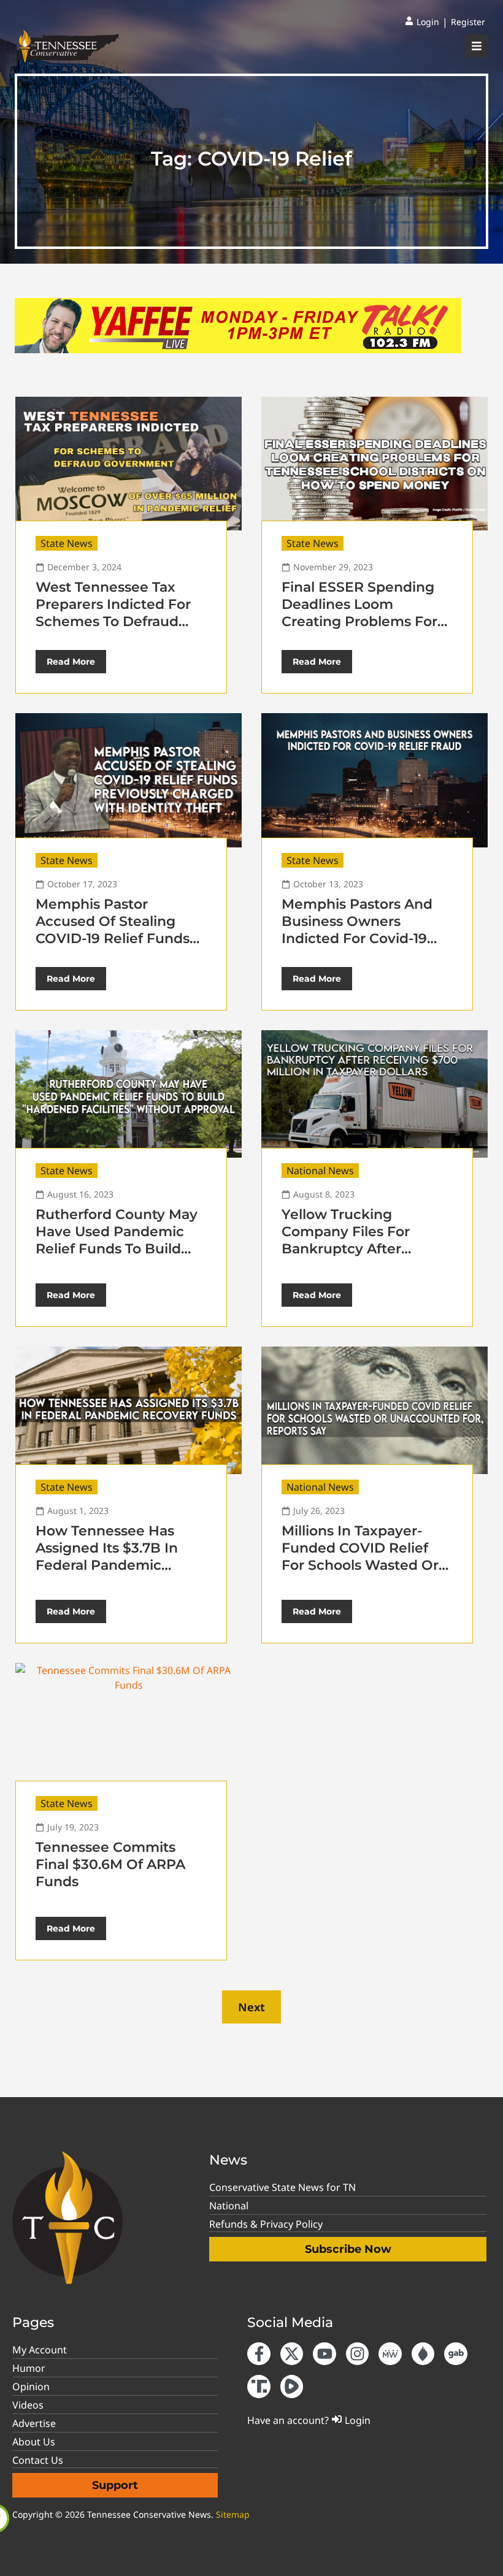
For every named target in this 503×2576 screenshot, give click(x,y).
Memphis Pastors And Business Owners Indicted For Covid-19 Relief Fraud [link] (357, 930)
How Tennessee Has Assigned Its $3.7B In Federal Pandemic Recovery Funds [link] (107, 1557)
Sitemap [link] (233, 2514)
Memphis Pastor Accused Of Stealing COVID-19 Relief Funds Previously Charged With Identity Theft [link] (113, 938)
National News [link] (320, 1171)
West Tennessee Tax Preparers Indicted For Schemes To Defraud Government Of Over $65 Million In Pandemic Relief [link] (118, 630)
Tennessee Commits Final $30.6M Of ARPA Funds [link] (110, 1864)
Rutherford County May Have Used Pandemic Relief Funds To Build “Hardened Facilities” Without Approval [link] (117, 1249)
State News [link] (67, 543)
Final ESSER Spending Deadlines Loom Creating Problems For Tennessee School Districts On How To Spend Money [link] (359, 630)
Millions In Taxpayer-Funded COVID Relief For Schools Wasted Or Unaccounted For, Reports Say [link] (360, 1565)
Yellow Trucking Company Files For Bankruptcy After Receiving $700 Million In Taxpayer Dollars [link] (360, 1249)
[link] (422, 22)
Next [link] (251, 2007)
